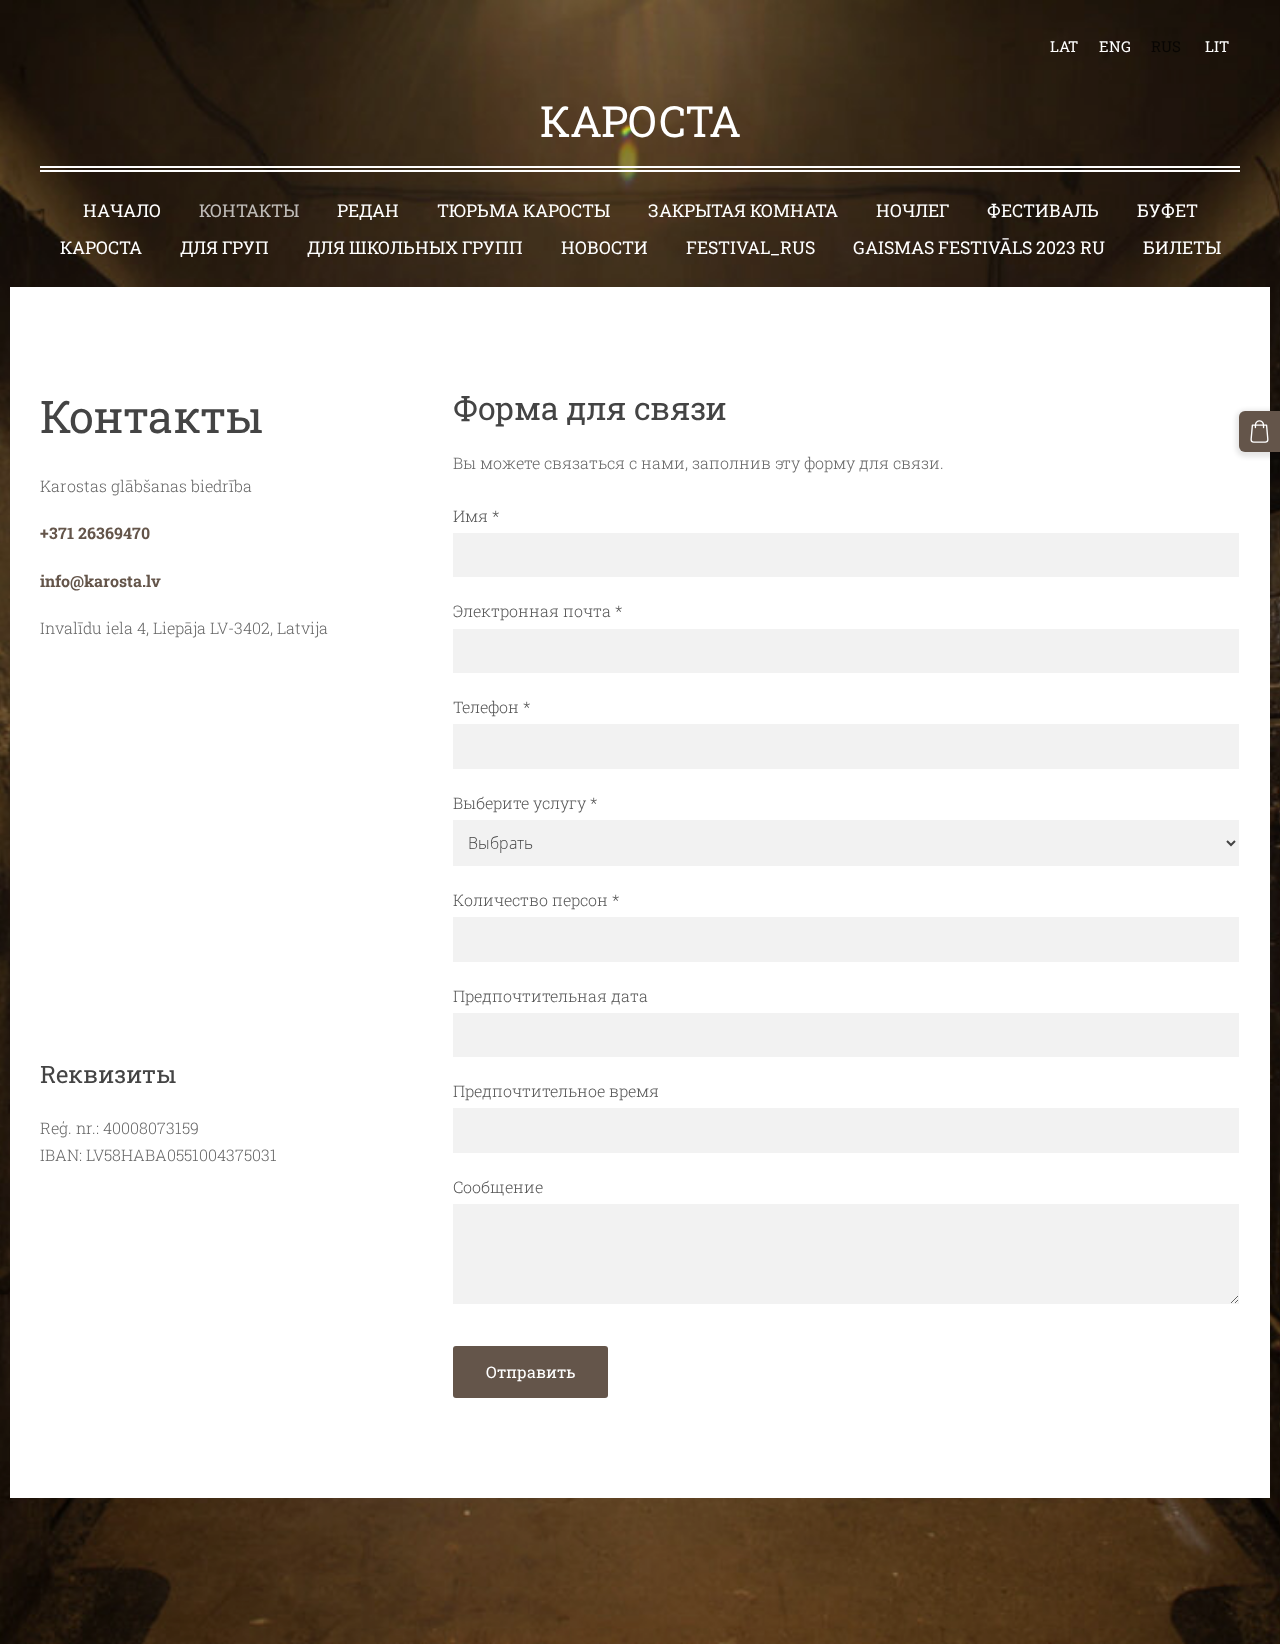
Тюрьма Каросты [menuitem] (523, 210)
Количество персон (536, 899)
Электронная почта (537, 610)
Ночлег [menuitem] (912, 210)
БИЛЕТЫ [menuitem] (1182, 247)
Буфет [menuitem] (1167, 210)
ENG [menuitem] (1115, 46)
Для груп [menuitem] (224, 247)
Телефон (491, 706)
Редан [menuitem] (368, 210)
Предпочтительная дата (550, 995)
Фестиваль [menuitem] (1043, 210)
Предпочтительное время (556, 1090)
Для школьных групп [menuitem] (415, 247)
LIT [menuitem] (1217, 46)
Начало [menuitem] (122, 210)
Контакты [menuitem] (249, 210)
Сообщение (498, 1186)
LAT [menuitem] (1064, 46)
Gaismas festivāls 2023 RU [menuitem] (979, 247)
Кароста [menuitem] (101, 247)
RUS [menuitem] (1166, 46)
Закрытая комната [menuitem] (743, 210)
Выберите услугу (525, 802)
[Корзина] (1259, 431)
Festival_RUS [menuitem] (750, 247)
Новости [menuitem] (604, 247)
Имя (476, 515)
